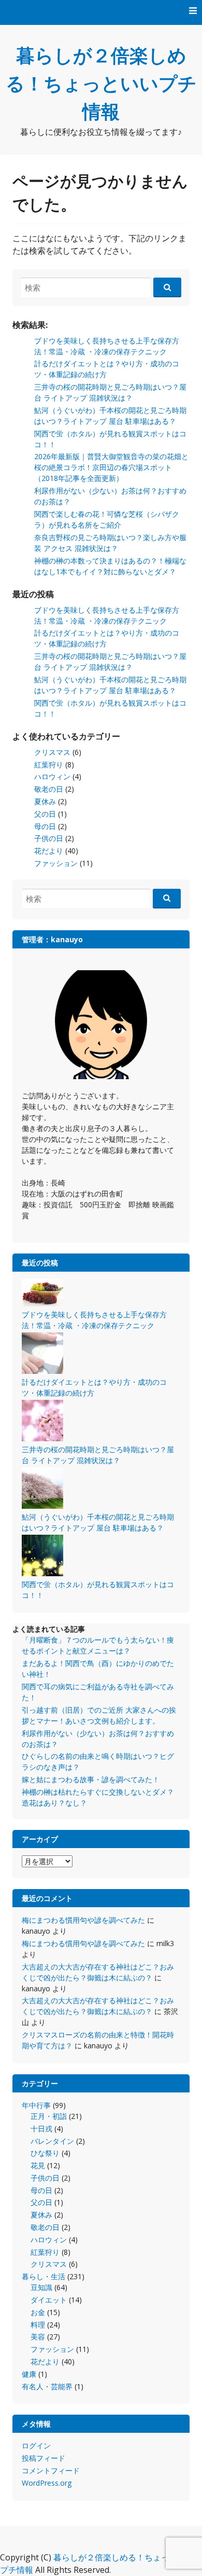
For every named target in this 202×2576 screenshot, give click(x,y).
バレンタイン (52, 2141)
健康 (29, 2374)
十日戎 (41, 2129)
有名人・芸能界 (47, 2386)
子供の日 (49, 838)
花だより (49, 851)
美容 (38, 2337)
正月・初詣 (49, 2116)
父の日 (45, 814)
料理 (38, 2325)
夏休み (45, 801)
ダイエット (49, 2300)
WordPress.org (47, 2483)
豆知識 (41, 2287)
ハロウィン (52, 776)
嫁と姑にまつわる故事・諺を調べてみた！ (91, 1779)
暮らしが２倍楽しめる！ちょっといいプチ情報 (101, 83)
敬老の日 (49, 789)
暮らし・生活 (44, 2276)
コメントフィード (51, 2470)
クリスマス (52, 752)
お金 (38, 2312)
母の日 (45, 826)
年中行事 (36, 2105)
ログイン (36, 2446)
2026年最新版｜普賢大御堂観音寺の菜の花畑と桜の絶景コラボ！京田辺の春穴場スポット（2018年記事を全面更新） (111, 467)
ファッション (56, 863)
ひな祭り (45, 2153)
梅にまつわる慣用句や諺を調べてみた (83, 1920)
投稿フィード (44, 2458)
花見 (38, 2165)
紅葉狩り (49, 764)
